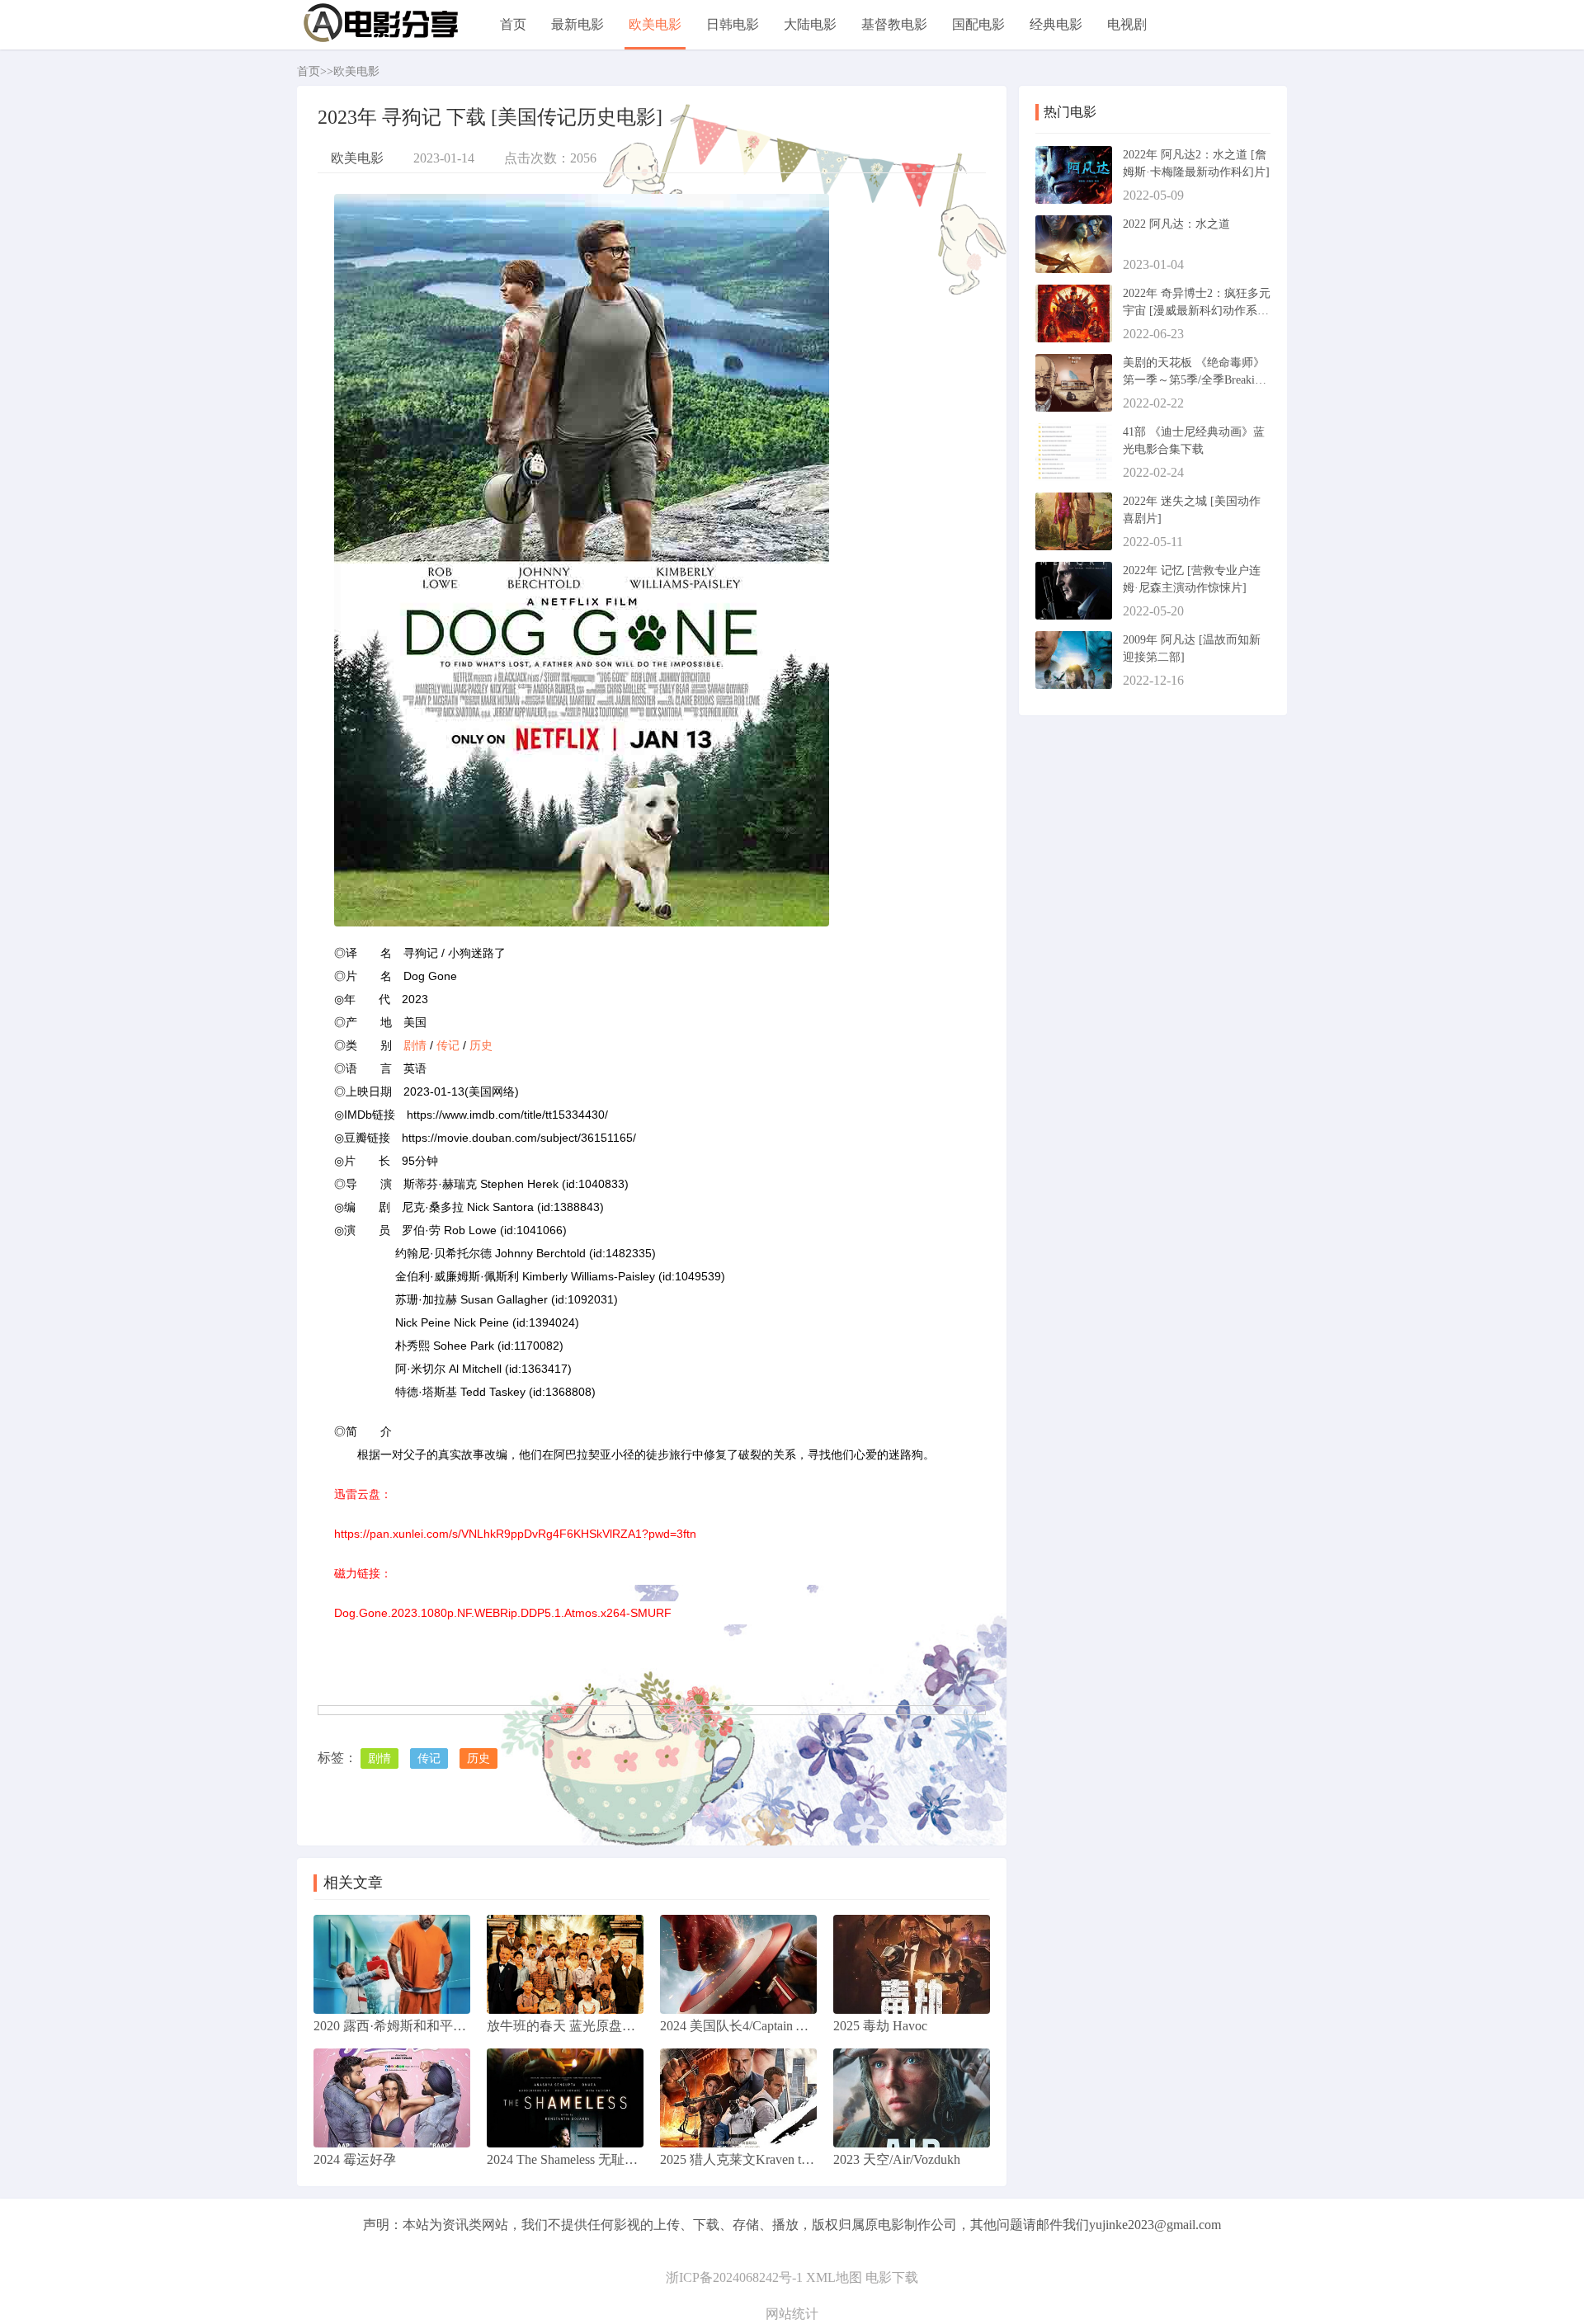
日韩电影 (733, 24)
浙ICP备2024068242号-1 (734, 2277)
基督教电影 (894, 24)
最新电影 (577, 24)
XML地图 (834, 2277)
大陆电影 (810, 24)
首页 (513, 24)
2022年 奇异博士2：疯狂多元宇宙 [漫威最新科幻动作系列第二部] (1197, 311)
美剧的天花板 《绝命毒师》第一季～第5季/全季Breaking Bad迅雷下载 (1195, 380)
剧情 (415, 1045)
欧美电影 (655, 24)
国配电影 (978, 24)
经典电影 (1056, 24)
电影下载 (892, 2277)
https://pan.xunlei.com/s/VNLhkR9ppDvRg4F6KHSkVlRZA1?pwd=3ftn (515, 1534)
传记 (448, 1045)
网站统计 (792, 2314)
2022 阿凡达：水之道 (1176, 224)
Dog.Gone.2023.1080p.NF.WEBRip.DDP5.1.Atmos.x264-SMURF (503, 1613)
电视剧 (1127, 24)
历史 (481, 1045)
